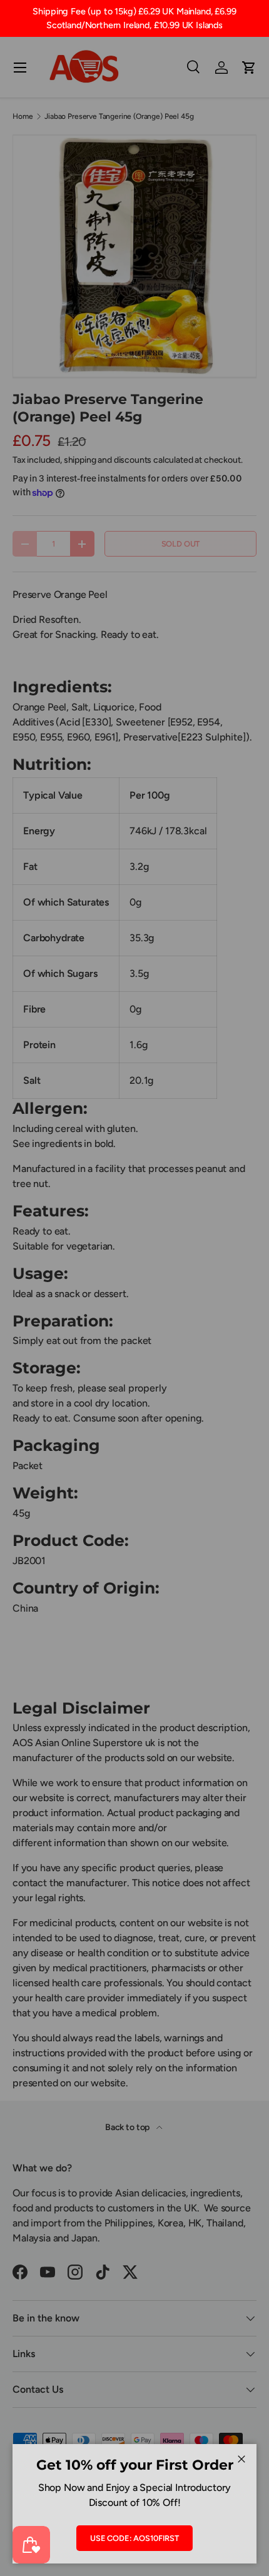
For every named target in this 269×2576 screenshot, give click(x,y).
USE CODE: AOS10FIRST (134, 2538)
